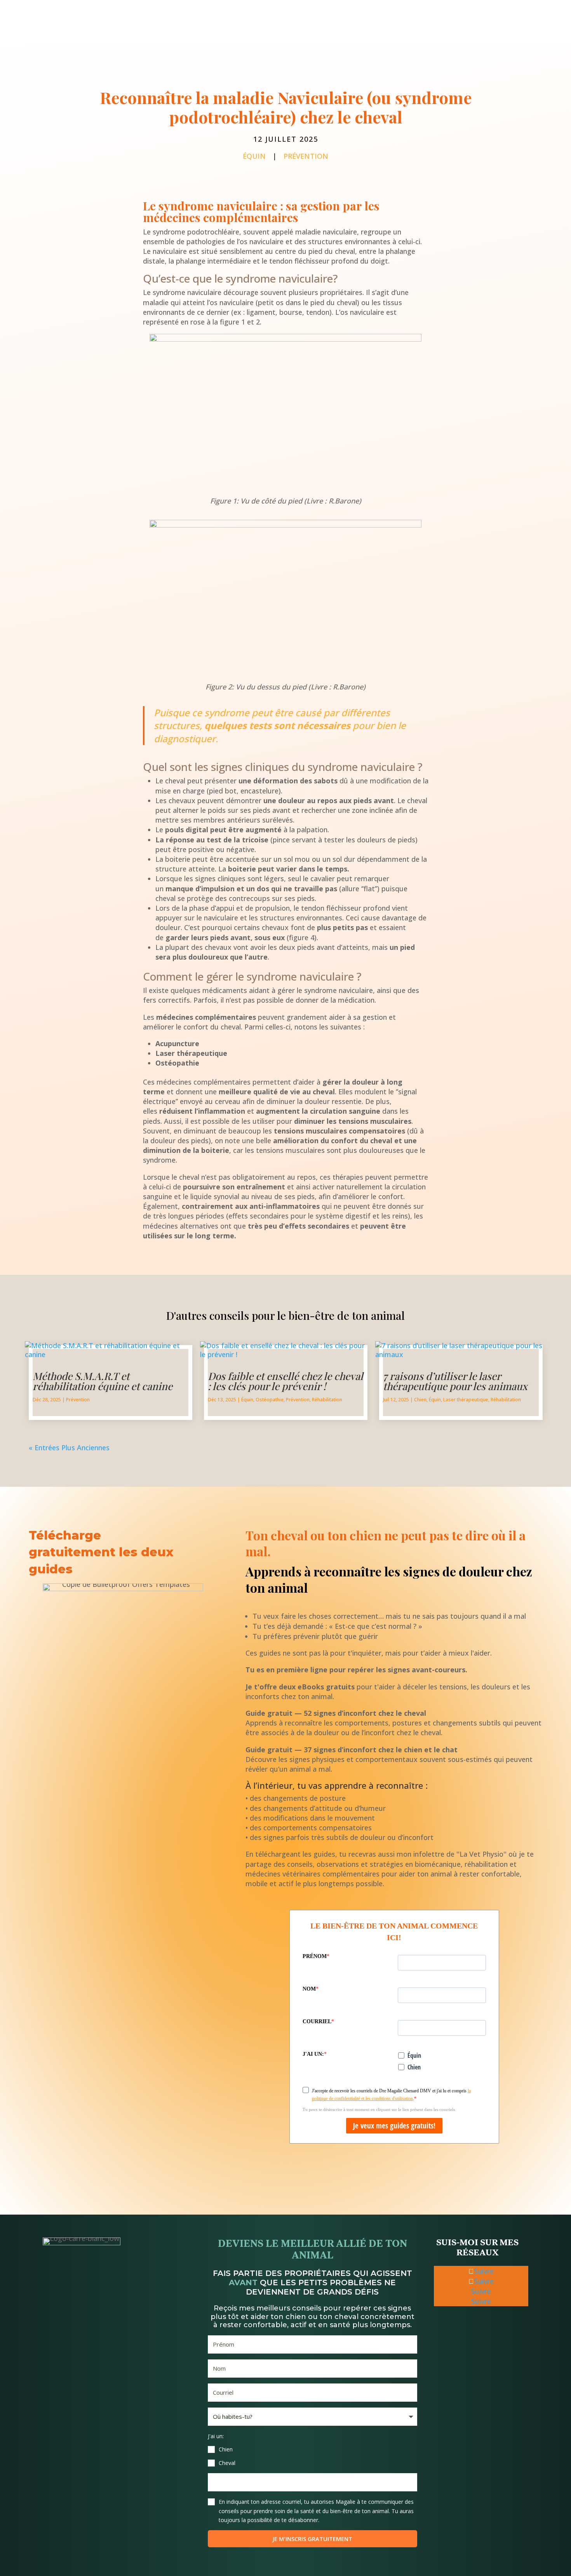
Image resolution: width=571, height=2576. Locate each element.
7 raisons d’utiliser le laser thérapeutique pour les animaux (455, 1381)
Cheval (227, 2463)
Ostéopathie (270, 1400)
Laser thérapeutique (466, 1400)
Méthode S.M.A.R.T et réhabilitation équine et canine (103, 1381)
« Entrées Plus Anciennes (69, 1448)
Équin (254, 156)
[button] (312, 2449)
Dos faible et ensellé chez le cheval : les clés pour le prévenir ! (285, 1381)
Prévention (306, 156)
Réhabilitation (327, 1400)
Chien (420, 1400)
